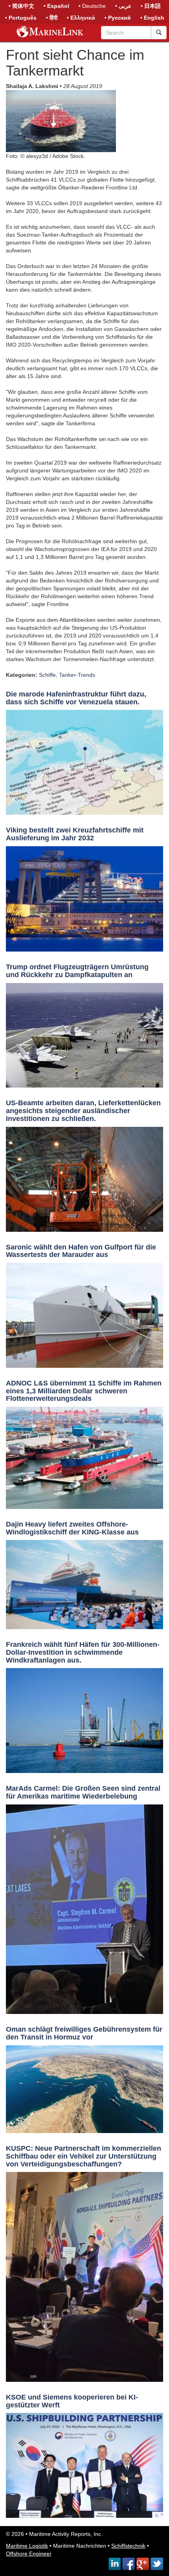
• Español (56, 6)
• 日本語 (151, 6)
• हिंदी (52, 18)
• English (152, 18)
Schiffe (47, 675)
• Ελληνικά (81, 18)
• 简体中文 (21, 6)
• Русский (118, 18)
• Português (21, 18)
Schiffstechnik (128, 2546)
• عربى (123, 6)
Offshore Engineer (29, 2554)
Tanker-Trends (77, 675)
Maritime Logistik (27, 2546)
